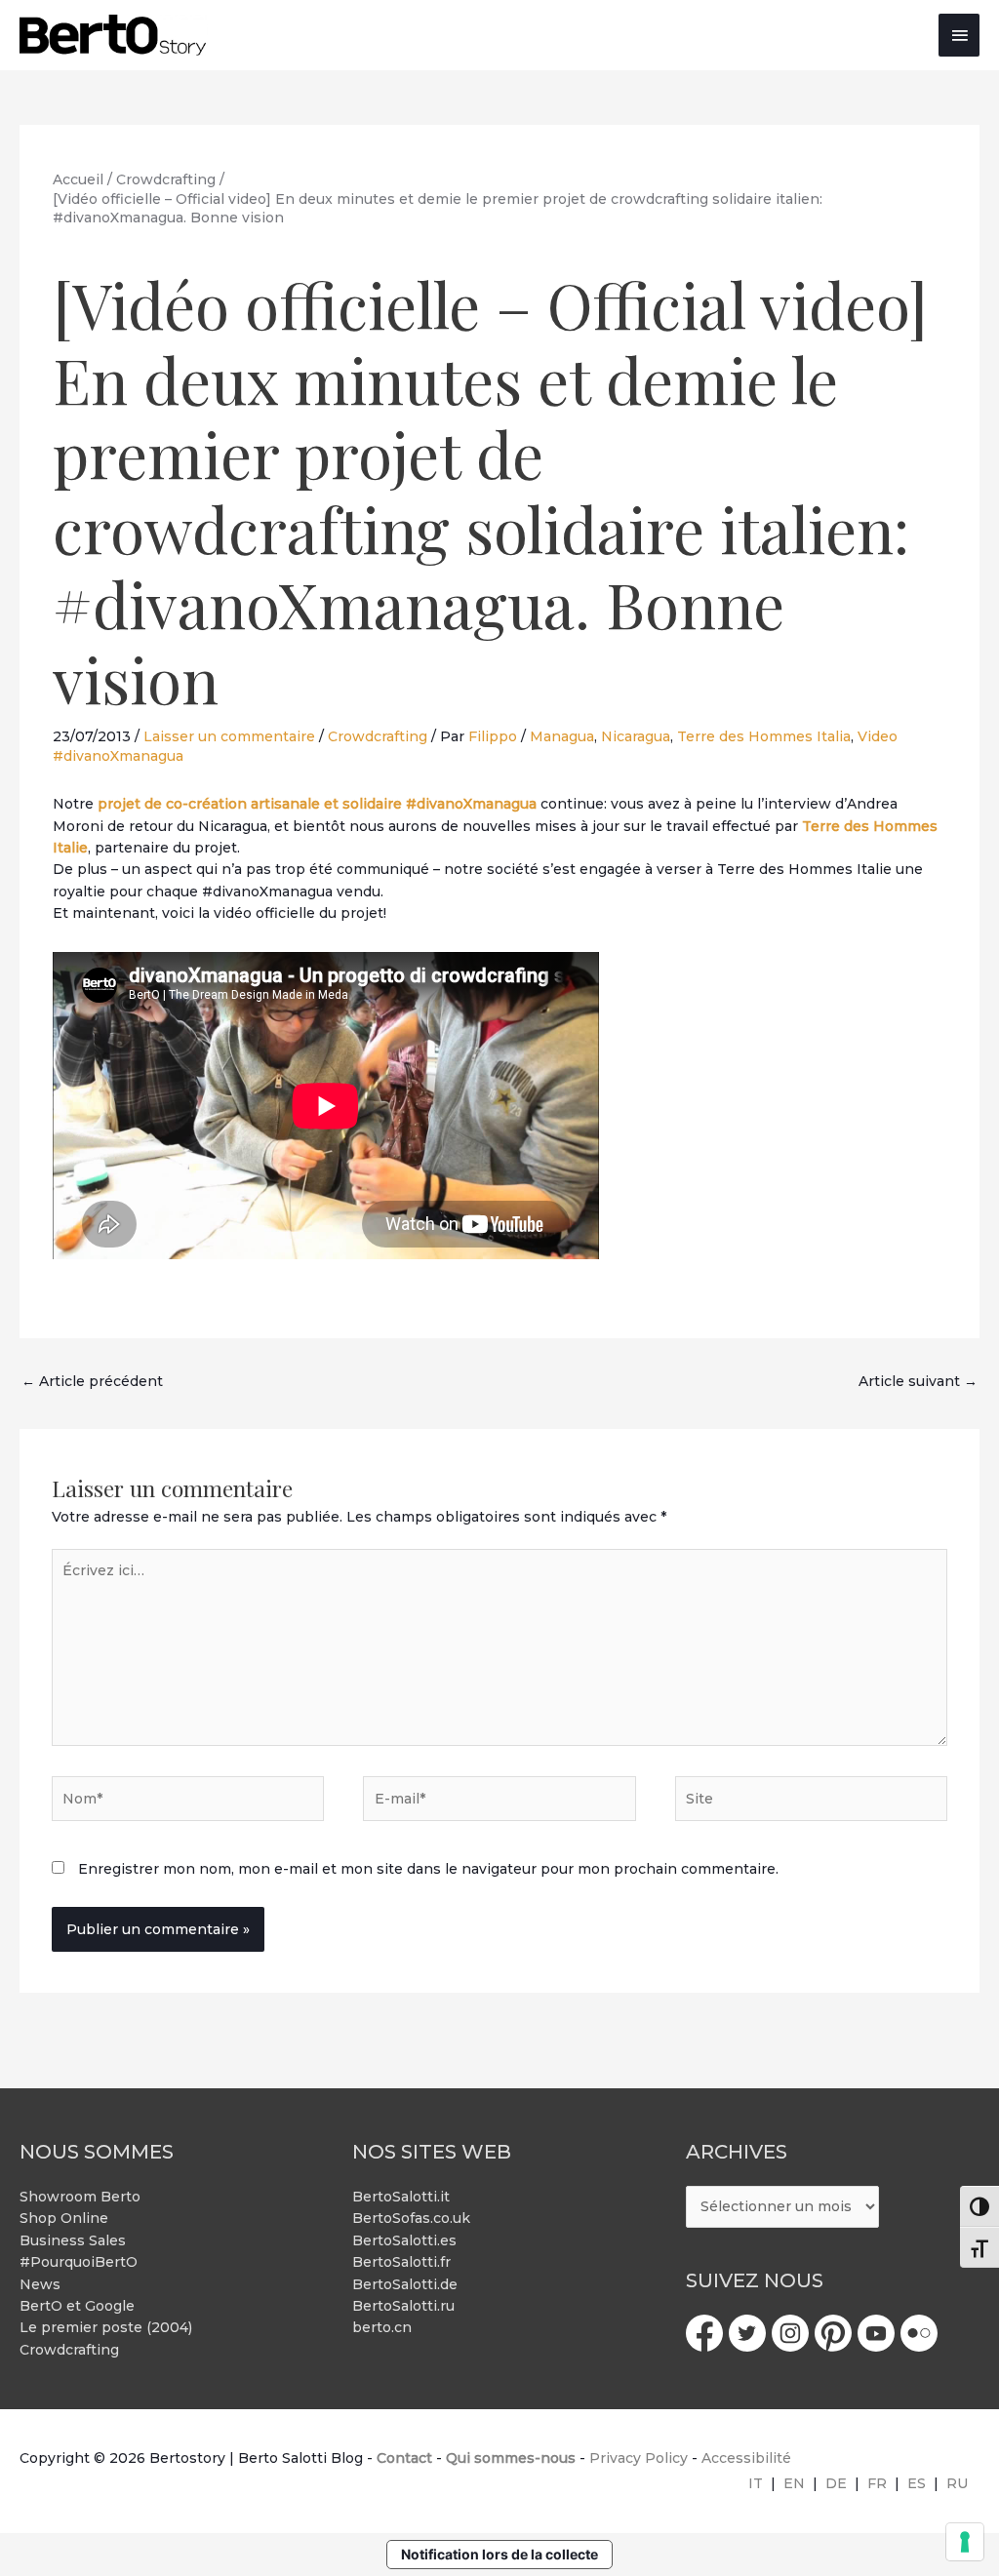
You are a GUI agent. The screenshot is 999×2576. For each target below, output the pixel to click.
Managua (562, 736)
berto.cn (382, 2327)
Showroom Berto (80, 2197)
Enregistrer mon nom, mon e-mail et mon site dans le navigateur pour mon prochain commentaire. (428, 1869)
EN (794, 2483)
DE (836, 2483)
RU (957, 2483)
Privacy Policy (639, 2458)
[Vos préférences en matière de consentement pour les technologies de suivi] (965, 2542)
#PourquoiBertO (79, 2262)
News (40, 2284)
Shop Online (64, 2218)
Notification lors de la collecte (499, 2554)
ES (917, 2483)
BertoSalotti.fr (401, 2262)
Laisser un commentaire (229, 736)
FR (877, 2483)
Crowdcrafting (378, 736)
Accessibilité (746, 2458)
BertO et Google (77, 2306)
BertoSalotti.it (401, 2197)
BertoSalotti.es (404, 2240)
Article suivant (918, 1381)
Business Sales (73, 2240)
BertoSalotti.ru (403, 2306)
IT (756, 2483)
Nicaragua (636, 736)
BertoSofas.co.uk (411, 2218)
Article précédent (92, 1381)
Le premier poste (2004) (106, 2327)
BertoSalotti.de (405, 2284)
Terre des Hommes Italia (764, 736)
